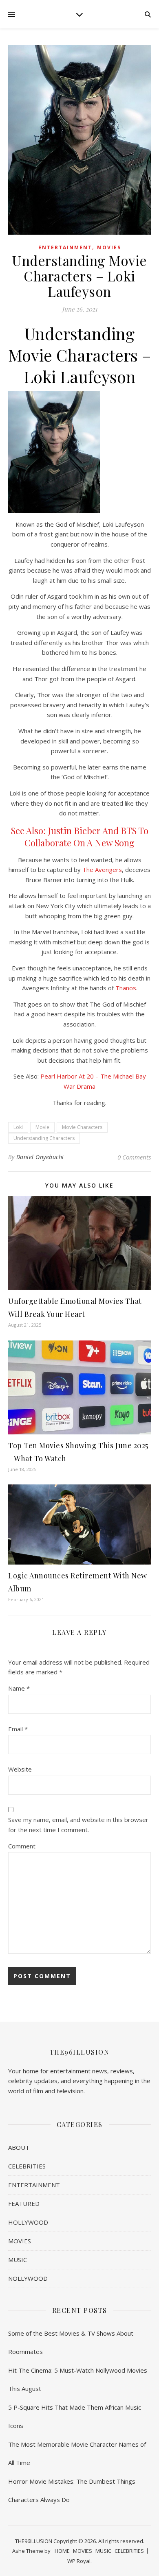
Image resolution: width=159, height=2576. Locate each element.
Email (18, 1729)
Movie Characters (82, 1127)
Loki (18, 1127)
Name (19, 1688)
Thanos (126, 988)
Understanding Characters (44, 1138)
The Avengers (102, 870)
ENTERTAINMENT (65, 247)
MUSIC (18, 2260)
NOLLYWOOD (28, 2278)
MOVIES (109, 247)
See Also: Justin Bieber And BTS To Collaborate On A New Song (80, 837)
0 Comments (134, 1157)
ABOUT (19, 2147)
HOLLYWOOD (28, 2222)
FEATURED (24, 2203)
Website (20, 1769)
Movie (42, 1127)
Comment (22, 1846)
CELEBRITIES (27, 2166)
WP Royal (79, 2561)
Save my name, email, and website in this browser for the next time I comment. (78, 1825)
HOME (62, 2551)
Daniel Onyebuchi (40, 1157)
